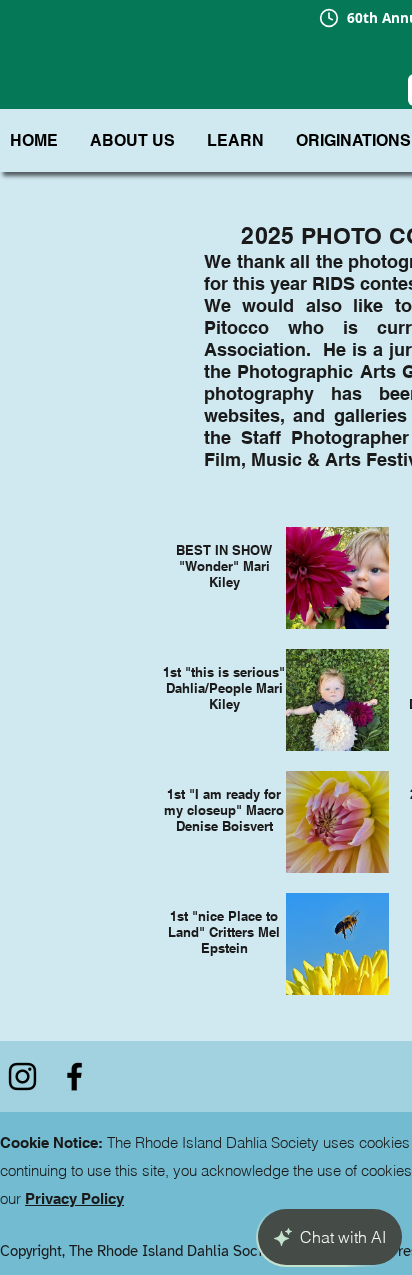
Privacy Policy (74, 1198)
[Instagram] (22, 1076)
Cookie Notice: (51, 1142)
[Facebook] (74, 1076)
